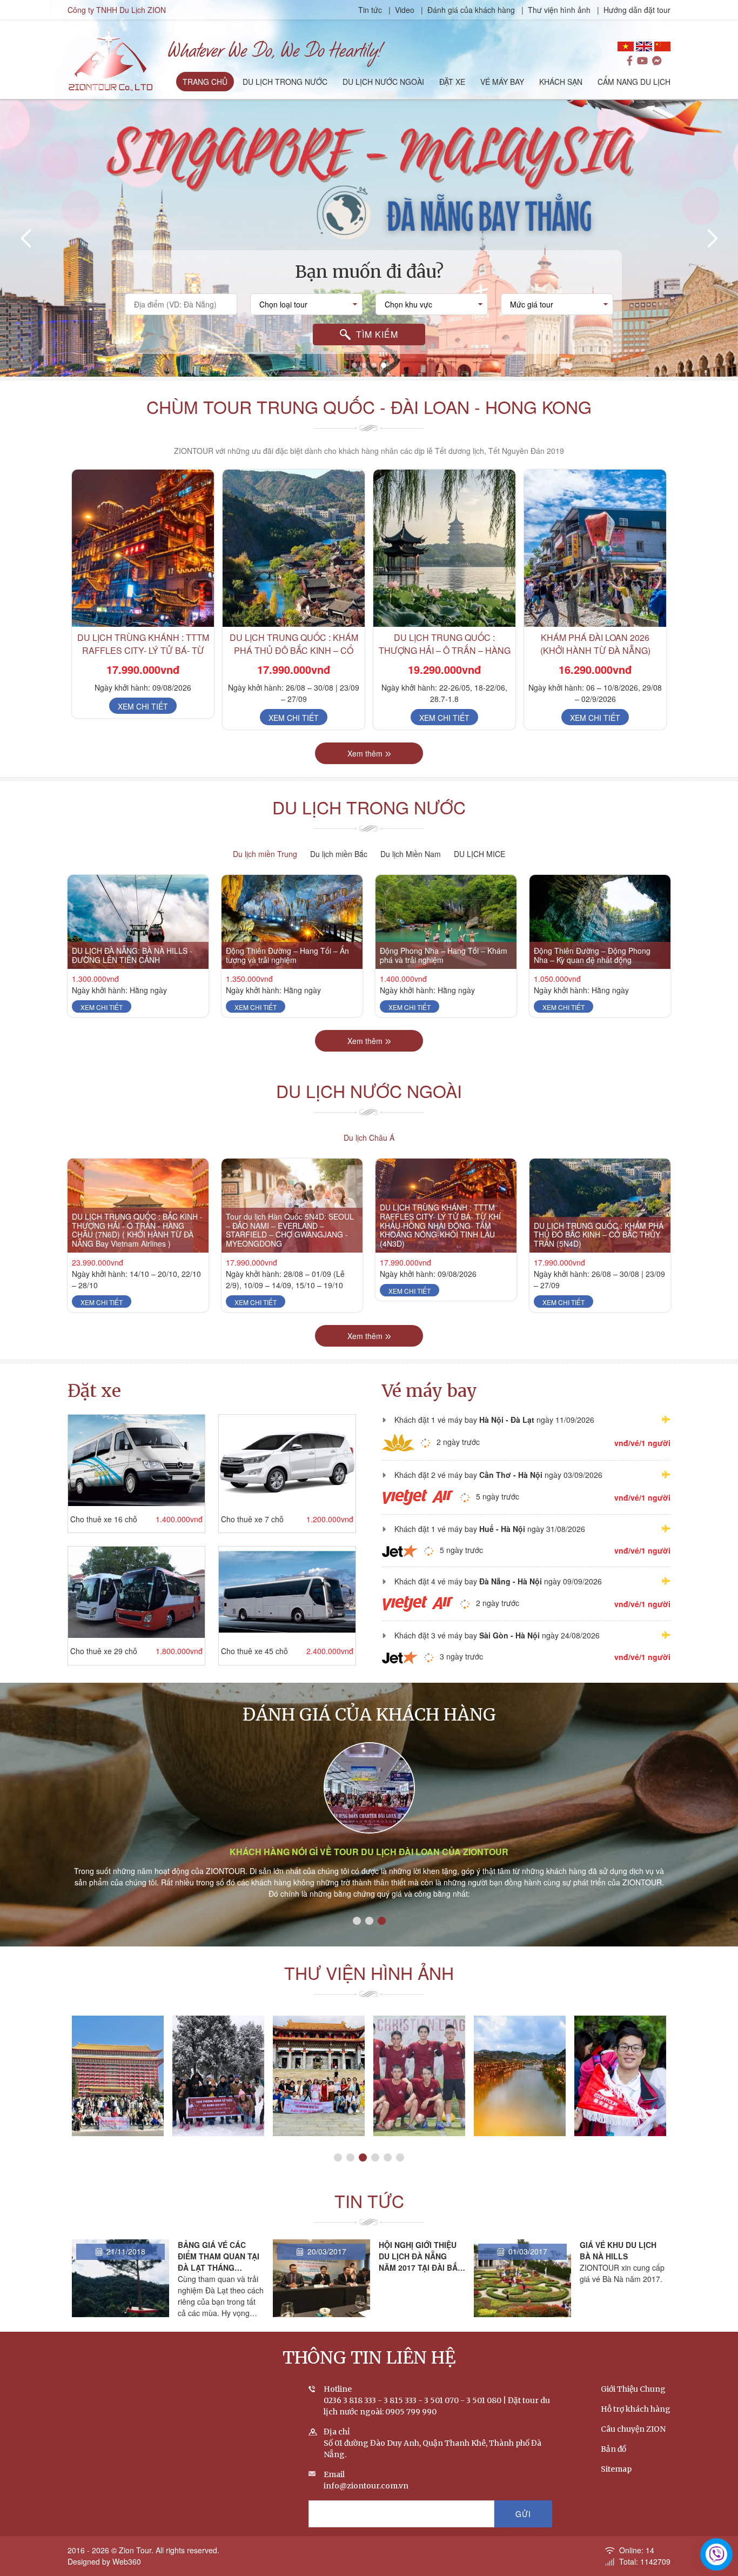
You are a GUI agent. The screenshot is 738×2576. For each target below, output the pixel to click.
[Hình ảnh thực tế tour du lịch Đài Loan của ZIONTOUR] (369, 1788)
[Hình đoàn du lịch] (620, 2076)
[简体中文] (662, 46)
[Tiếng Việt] (626, 46)
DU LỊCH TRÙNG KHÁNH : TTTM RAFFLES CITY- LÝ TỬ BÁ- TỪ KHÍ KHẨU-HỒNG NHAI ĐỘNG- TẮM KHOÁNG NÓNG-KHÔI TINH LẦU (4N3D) (440, 1225)
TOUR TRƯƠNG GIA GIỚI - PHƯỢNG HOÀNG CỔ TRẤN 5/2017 (319, 2131)
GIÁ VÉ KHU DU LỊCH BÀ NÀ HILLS (417, 2250)
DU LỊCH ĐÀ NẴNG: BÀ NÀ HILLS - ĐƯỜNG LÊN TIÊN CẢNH (132, 955)
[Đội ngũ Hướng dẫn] (419, 2076)
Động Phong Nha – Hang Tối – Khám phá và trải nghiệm (444, 955)
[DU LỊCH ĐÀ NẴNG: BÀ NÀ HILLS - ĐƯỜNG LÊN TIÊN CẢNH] (138, 922)
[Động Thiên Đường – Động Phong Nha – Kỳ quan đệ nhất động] (600, 922)
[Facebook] (630, 61)
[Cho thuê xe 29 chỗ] (136, 1592)
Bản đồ (613, 2449)
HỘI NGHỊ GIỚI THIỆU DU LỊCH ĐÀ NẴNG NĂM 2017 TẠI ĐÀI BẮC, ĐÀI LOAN (221, 2262)
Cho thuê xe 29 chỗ (104, 1651)
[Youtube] (642, 61)
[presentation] (27, 238)
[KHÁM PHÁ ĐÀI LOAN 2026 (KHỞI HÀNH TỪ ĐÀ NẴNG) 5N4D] (444, 548)
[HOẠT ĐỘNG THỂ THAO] (218, 2076)
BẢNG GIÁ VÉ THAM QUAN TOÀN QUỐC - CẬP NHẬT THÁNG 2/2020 (618, 2262)
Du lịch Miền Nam (411, 854)
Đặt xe (94, 1391)
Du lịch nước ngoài (369, 1090)
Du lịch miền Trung (265, 854)
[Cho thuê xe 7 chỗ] (287, 1460)
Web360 (127, 2561)
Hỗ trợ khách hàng (636, 2409)
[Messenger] (657, 61)
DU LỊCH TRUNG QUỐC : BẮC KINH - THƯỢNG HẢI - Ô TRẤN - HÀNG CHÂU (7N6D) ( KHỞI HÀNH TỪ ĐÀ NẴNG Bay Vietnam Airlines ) (137, 1230)
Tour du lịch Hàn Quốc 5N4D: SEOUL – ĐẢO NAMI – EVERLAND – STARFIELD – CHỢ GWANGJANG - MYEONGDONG (290, 1230)
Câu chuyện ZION (633, 2429)
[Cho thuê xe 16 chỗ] (136, 1460)
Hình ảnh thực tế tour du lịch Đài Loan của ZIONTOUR (369, 1852)
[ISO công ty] (520, 2076)
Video (405, 10)
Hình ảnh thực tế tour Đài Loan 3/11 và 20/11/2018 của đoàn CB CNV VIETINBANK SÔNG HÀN (118, 2126)
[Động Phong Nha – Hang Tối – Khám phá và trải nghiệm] (446, 922)
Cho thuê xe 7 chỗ (252, 1519)
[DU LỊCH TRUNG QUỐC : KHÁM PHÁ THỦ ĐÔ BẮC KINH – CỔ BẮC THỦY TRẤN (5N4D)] (143, 548)
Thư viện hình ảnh (559, 10)
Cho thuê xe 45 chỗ (254, 1651)
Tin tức (371, 10)
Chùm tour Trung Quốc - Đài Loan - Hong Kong (369, 406)
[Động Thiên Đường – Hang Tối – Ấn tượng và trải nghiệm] (292, 922)
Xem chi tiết (143, 718)
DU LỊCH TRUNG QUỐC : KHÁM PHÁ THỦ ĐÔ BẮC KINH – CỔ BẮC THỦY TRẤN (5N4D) (143, 650)
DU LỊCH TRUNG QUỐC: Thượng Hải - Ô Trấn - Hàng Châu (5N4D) (595, 650)
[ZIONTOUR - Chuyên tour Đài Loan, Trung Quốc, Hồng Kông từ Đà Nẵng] (110, 58)
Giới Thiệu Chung (633, 2389)
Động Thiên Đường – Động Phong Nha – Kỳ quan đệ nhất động (592, 955)
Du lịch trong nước (369, 807)
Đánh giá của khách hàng (471, 10)
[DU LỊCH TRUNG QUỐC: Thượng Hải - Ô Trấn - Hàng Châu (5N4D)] (595, 548)
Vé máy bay (430, 1391)
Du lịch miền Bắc (339, 854)
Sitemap (616, 2469)
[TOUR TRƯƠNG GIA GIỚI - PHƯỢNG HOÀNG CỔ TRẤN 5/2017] (319, 2076)
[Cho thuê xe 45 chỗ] (287, 1592)
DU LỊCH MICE (479, 854)
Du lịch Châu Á (369, 1138)
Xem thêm (365, 753)
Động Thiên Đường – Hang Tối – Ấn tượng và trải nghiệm (287, 955)
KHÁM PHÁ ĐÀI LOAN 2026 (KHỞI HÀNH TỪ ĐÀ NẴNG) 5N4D (445, 650)
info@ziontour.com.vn (366, 2486)
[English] (644, 46)
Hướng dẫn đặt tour (637, 10)
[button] (354, 365)
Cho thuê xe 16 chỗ (104, 1519)
